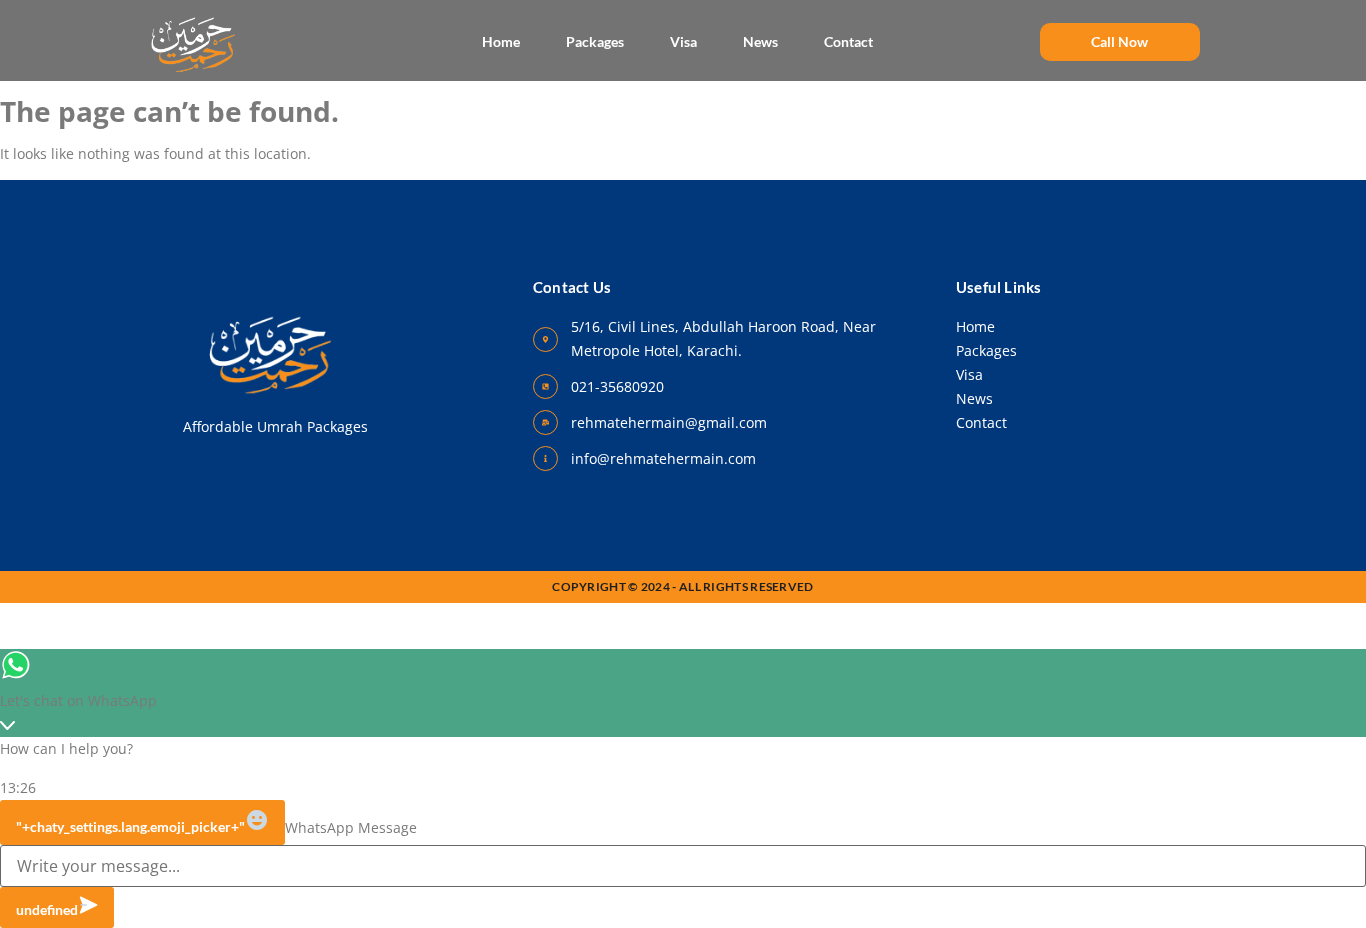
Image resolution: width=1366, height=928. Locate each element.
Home (501, 41)
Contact (848, 41)
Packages (595, 41)
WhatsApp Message (351, 828)
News (760, 41)
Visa (683, 41)
